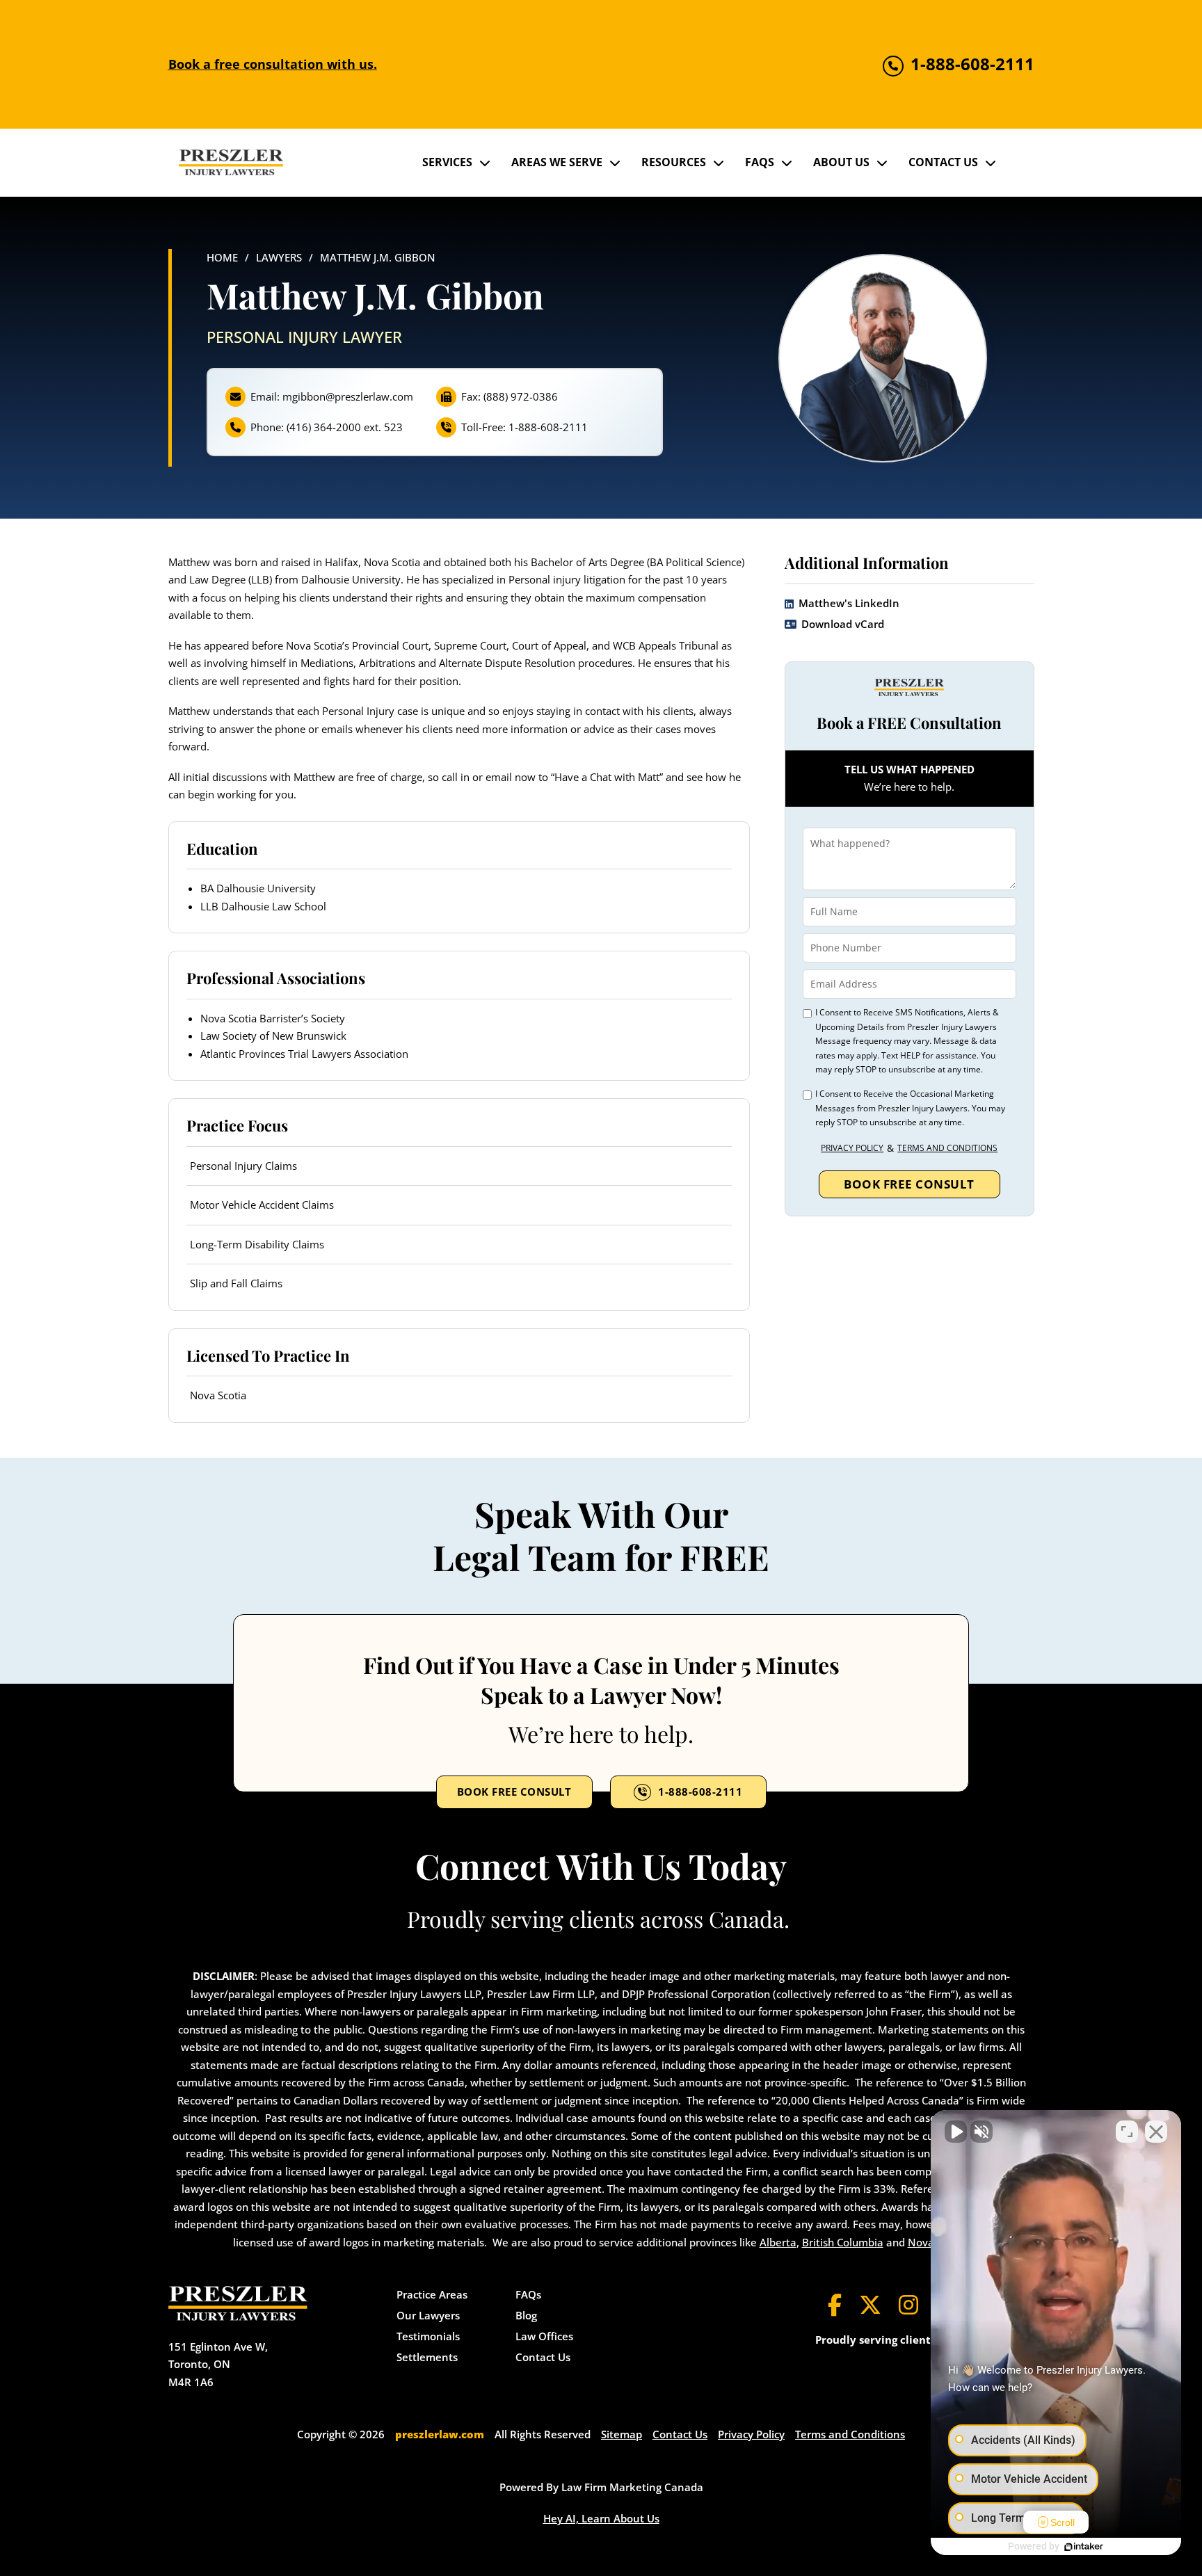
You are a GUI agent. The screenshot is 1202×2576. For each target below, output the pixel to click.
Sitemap (622, 2434)
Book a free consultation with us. (273, 64)
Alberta (778, 2242)
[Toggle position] (1127, 2132)
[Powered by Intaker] (1084, 2547)
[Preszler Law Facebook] (835, 2305)
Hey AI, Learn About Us (601, 2518)
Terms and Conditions (947, 1147)
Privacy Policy (852, 1147)
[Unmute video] (956, 2132)
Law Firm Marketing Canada (632, 2487)
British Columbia (843, 2242)
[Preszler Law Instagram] (908, 2305)
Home (222, 257)
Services (447, 162)
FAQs (760, 162)
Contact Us (943, 162)
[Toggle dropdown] (485, 163)
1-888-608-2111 (700, 1792)
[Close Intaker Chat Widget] (1156, 2132)
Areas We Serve (557, 162)
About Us (841, 162)
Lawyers (279, 257)
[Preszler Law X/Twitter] (870, 2305)
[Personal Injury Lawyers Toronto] (231, 162)
